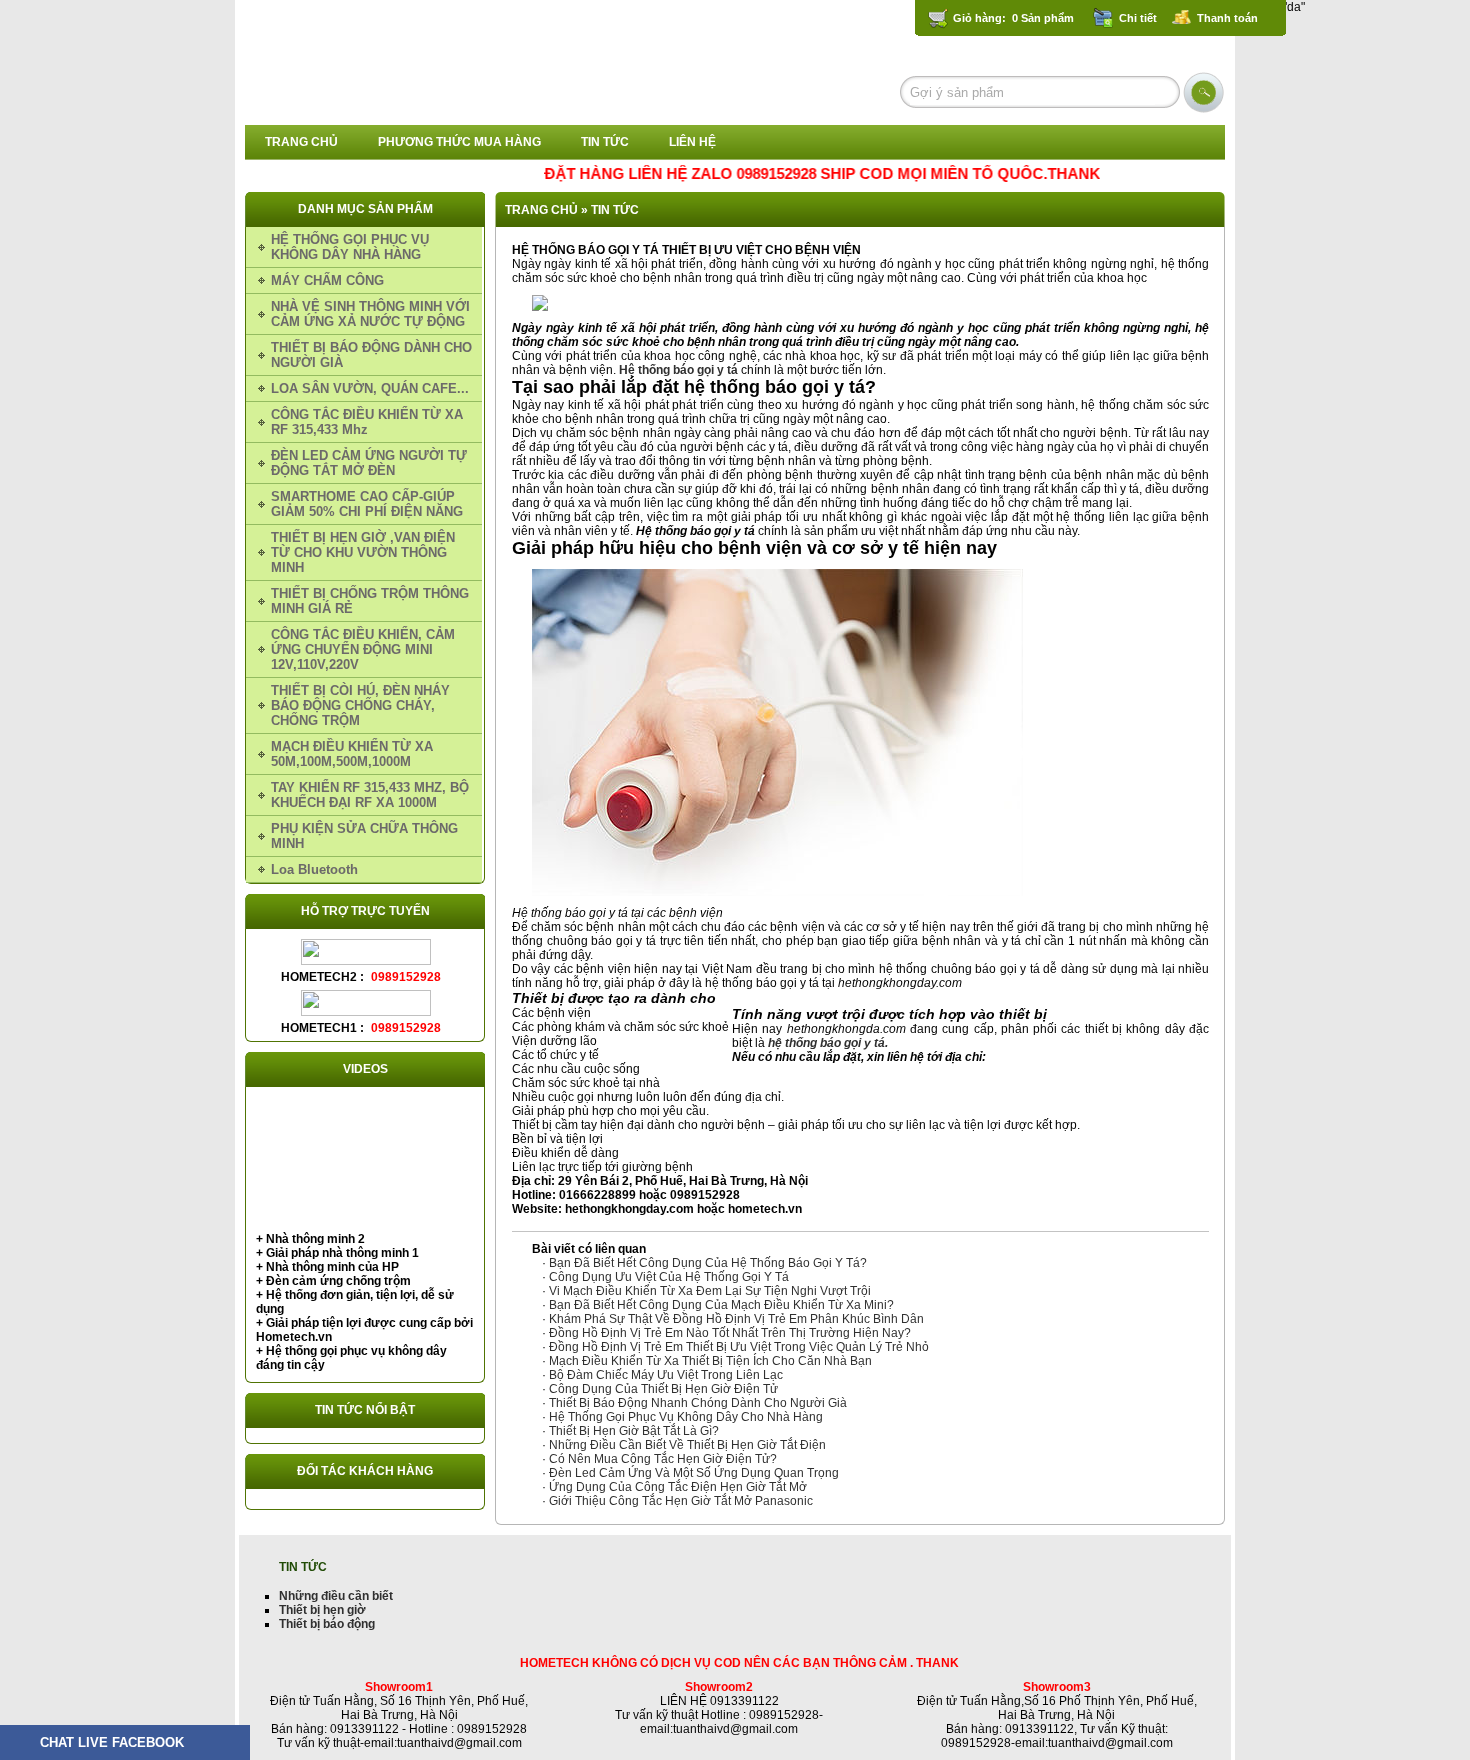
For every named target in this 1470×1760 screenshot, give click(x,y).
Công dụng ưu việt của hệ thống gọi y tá (669, 1277)
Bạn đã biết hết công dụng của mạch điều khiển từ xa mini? (721, 1305)
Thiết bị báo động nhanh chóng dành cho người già (698, 1403)
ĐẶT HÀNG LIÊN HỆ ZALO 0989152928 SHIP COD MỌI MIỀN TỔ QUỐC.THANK (791, 173)
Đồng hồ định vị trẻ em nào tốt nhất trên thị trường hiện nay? (730, 1333)
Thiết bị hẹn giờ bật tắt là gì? (634, 1431)
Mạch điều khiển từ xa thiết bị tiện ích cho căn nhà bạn (710, 1361)
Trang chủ (301, 142)
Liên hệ (692, 142)
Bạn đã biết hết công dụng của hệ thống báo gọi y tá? (708, 1263)
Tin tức (605, 142)
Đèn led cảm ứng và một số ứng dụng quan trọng (694, 1473)
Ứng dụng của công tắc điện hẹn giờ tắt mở (678, 1487)
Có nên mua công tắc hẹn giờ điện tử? (663, 1459)
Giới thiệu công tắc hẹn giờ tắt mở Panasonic (681, 1501)
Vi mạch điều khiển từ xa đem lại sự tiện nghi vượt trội (710, 1291)
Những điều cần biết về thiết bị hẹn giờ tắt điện (687, 1445)
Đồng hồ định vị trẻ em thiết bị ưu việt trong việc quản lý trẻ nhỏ (739, 1347)
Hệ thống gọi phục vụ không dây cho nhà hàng (686, 1417)
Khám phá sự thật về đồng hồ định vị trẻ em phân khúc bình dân (736, 1319)
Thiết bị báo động (327, 1624)
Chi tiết (1138, 18)
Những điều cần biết (336, 1596)
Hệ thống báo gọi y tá (678, 370)
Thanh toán (1227, 18)
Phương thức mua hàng (459, 142)
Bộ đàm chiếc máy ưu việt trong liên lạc (666, 1375)
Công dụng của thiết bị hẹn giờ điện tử (663, 1389)
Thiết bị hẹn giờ (322, 1610)
